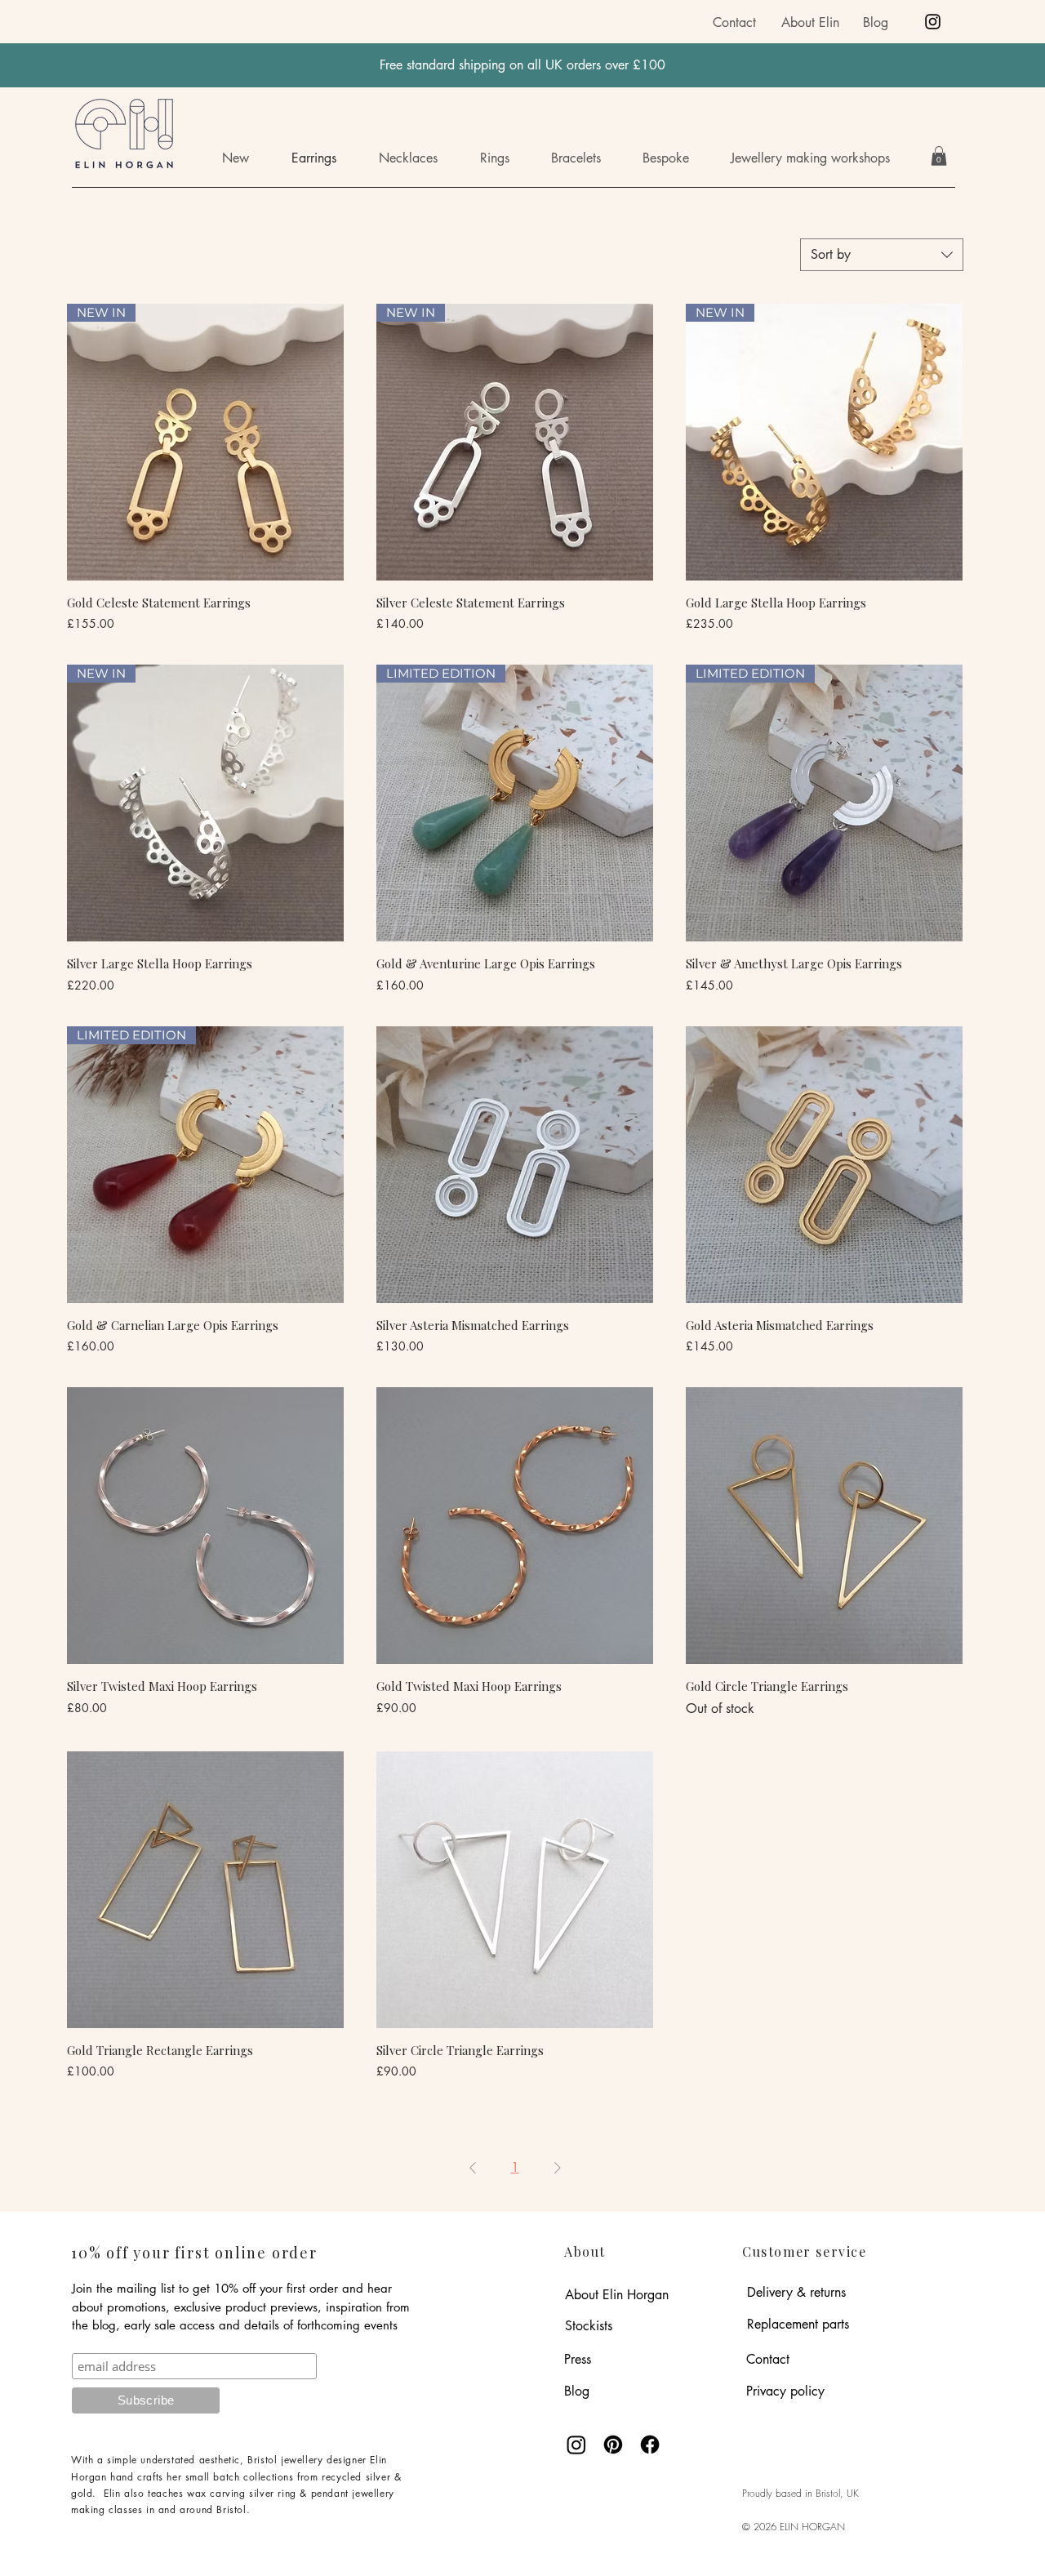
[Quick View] (515, 1165)
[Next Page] (558, 2168)
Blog (876, 22)
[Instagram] (933, 22)
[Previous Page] (473, 2168)
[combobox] (882, 255)
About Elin (810, 22)
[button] (822, 158)
